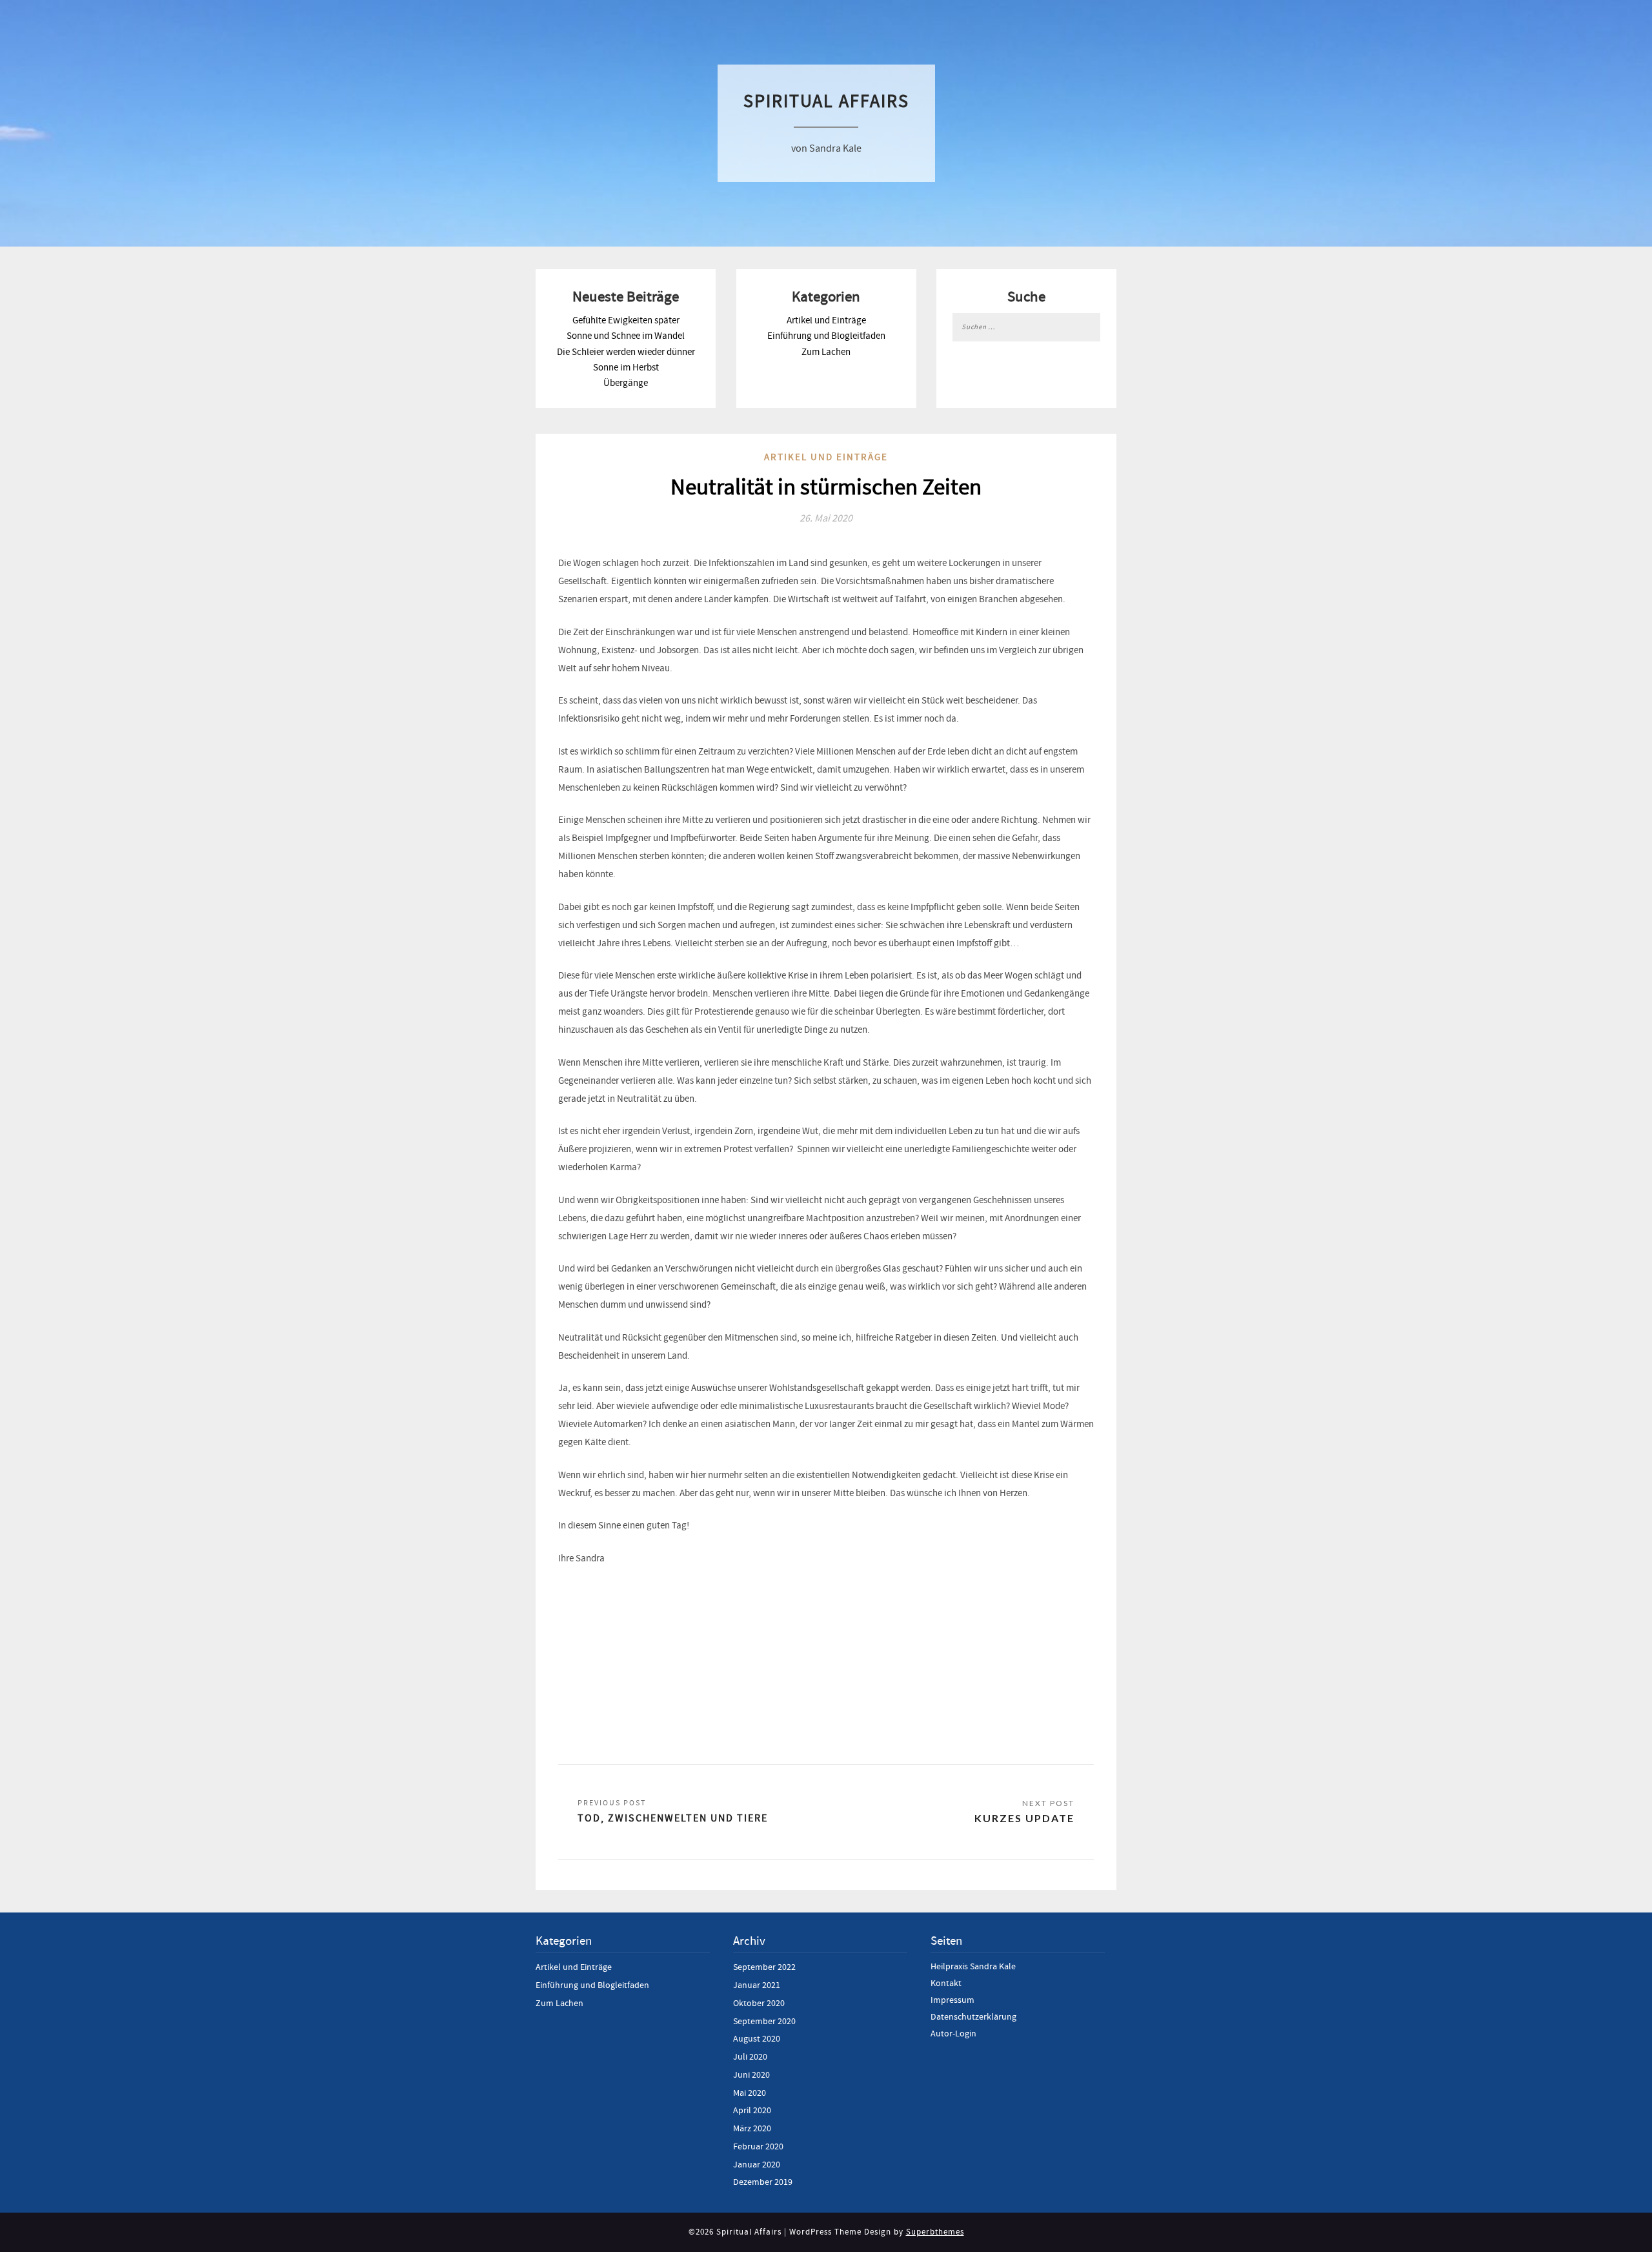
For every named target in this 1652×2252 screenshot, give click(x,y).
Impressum (952, 2000)
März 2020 (752, 2129)
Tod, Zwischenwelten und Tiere (673, 1818)
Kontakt (946, 1983)
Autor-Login (953, 2034)
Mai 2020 (750, 2093)
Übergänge (626, 383)
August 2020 (757, 2039)
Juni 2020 (751, 2075)
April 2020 (752, 2111)
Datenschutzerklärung (973, 2017)
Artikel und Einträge (826, 320)
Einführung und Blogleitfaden (826, 336)
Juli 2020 (750, 2057)
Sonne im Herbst (626, 368)
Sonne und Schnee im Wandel (626, 336)
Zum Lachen (826, 352)
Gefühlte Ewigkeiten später (626, 320)
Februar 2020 (758, 2147)
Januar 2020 (757, 2165)
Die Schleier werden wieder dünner (626, 352)
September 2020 (764, 2022)
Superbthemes (935, 2232)
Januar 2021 (757, 1985)
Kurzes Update (1024, 1818)
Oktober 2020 (759, 2003)
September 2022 (764, 1967)
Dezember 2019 (763, 2182)
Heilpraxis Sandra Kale (973, 1967)
